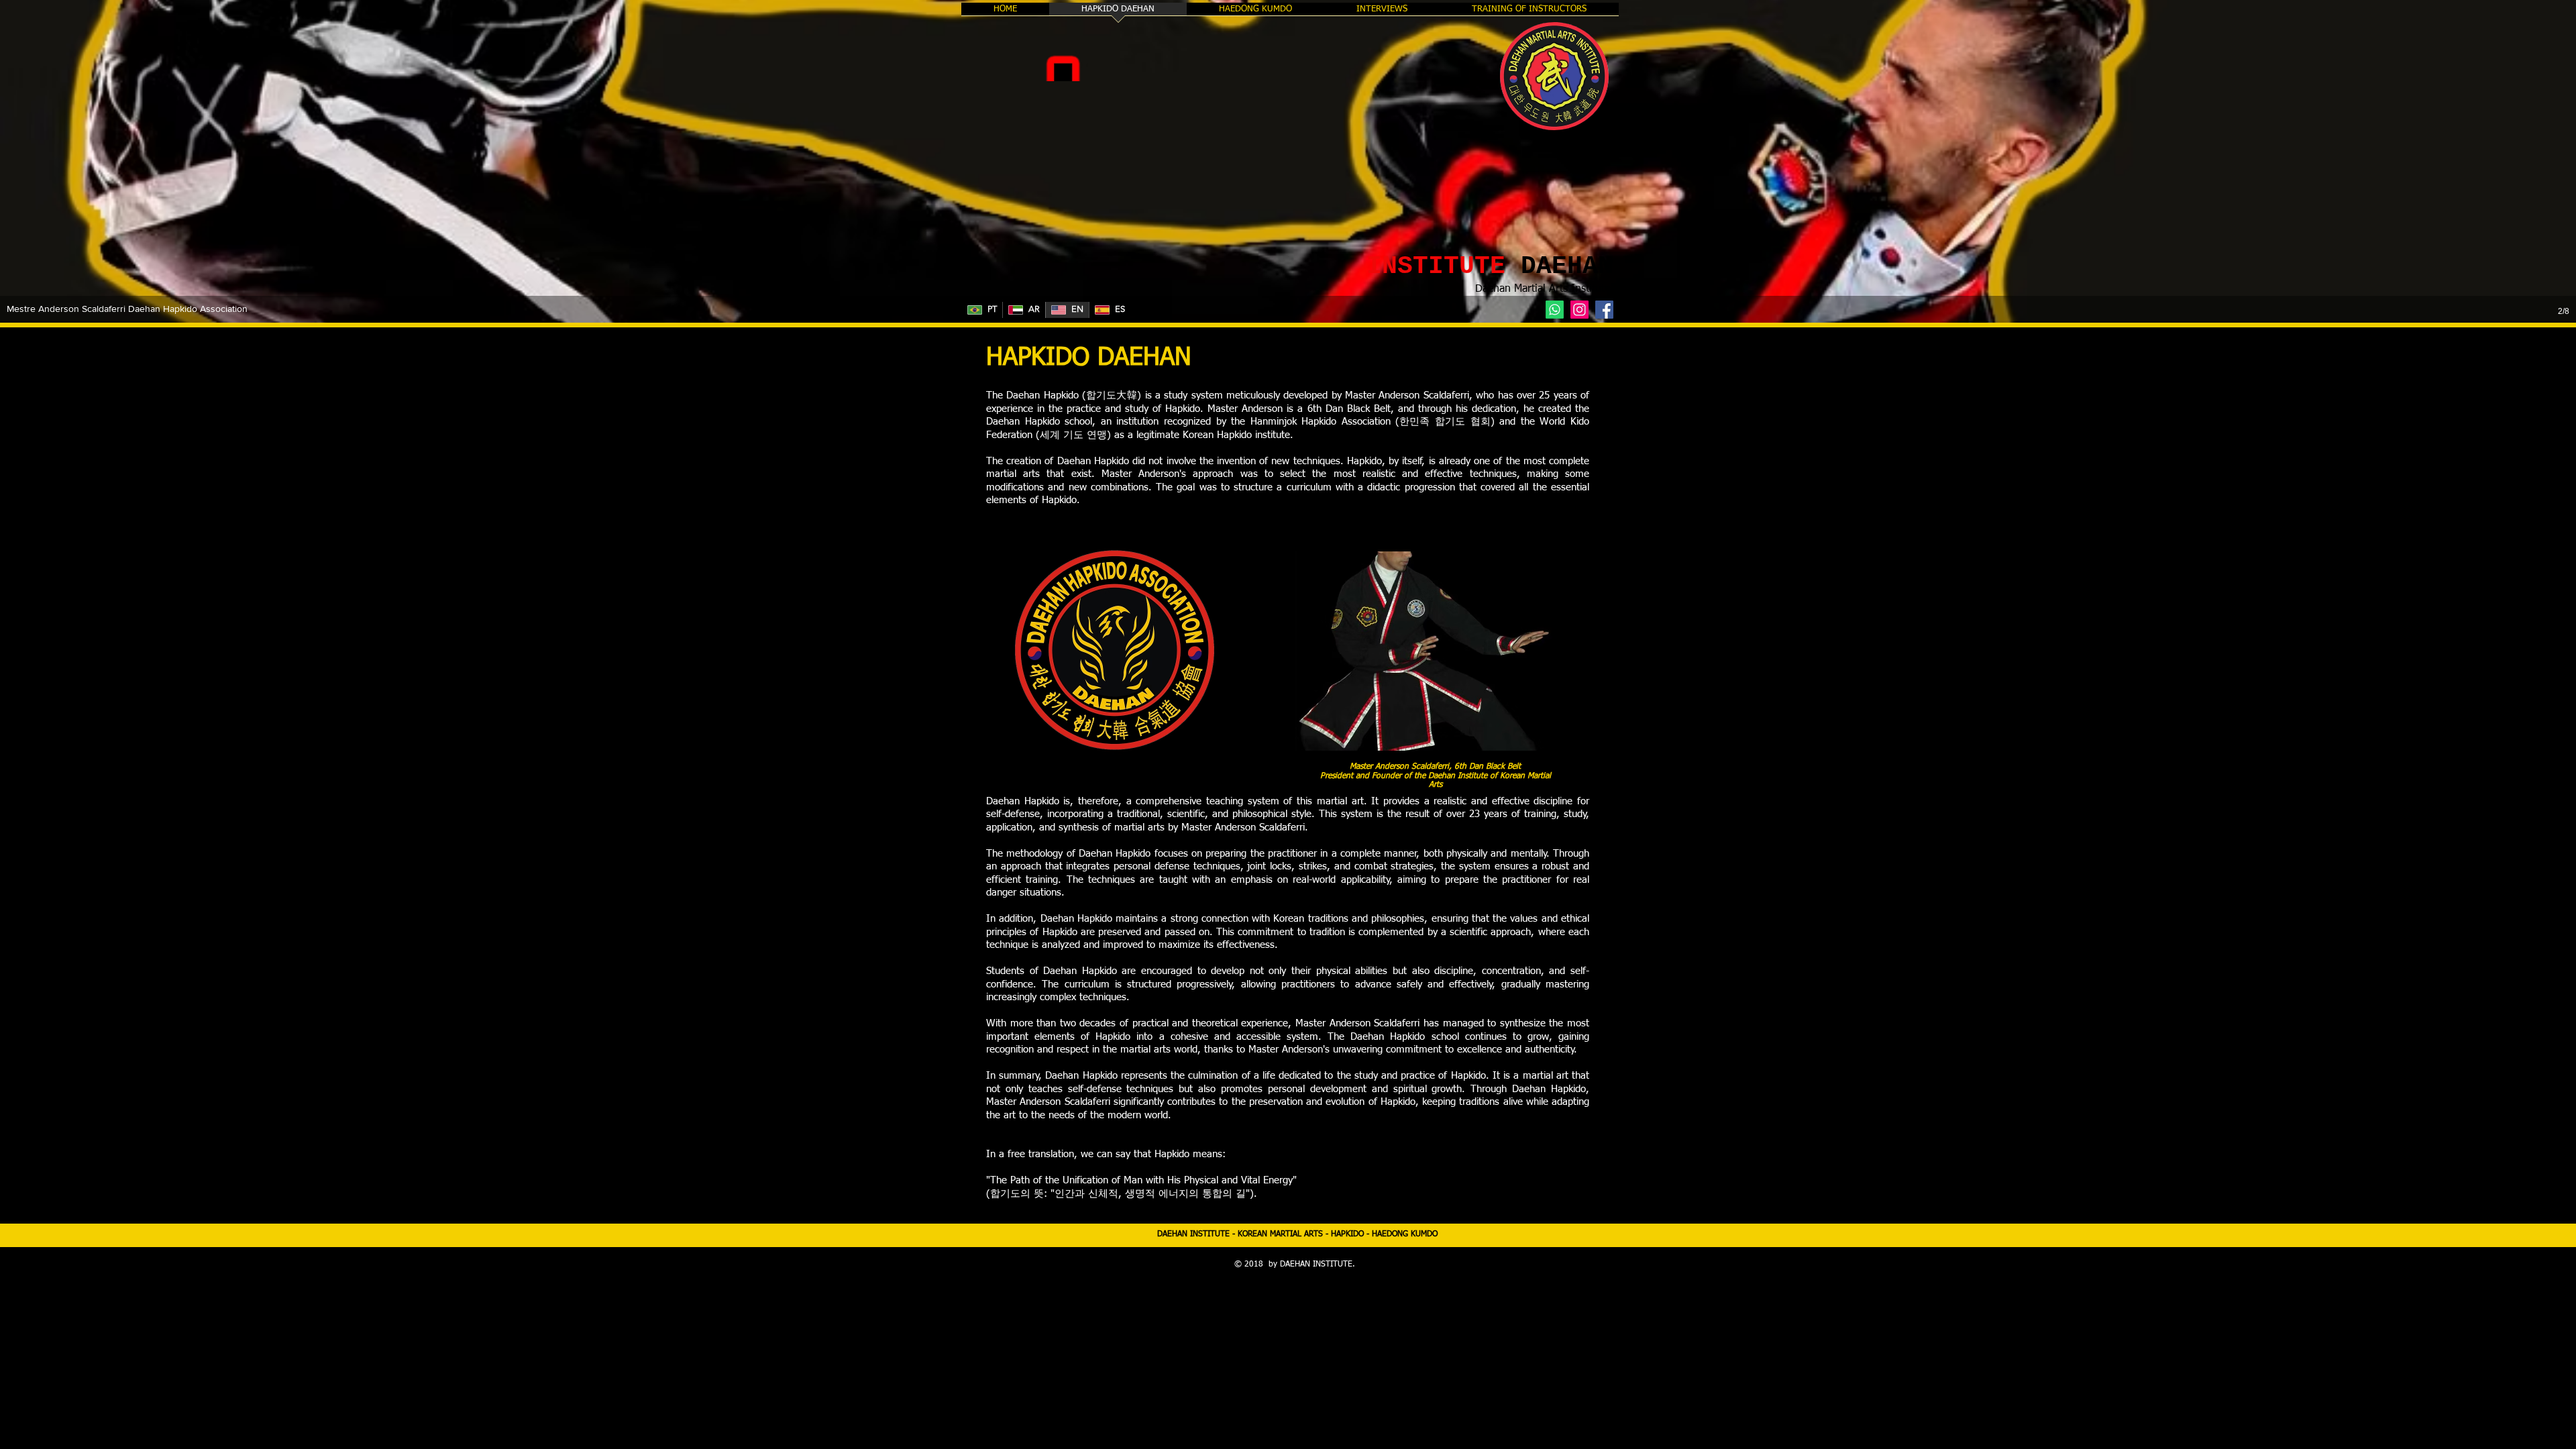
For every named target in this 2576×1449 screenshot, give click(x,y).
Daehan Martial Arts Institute (1543, 289)
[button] (1288, 161)
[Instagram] (1579, 310)
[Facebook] (1604, 310)
